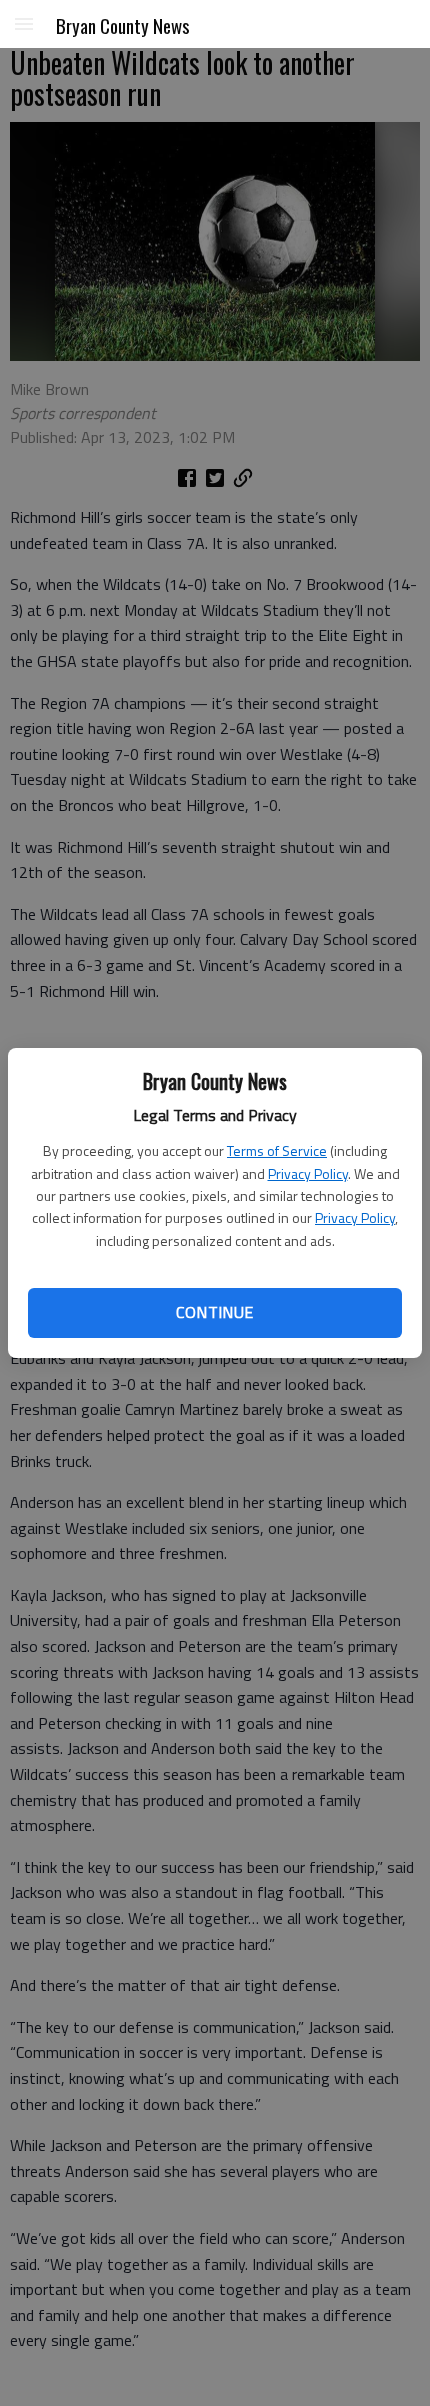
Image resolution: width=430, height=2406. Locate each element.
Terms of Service (277, 1150)
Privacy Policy (308, 1173)
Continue (214, 1312)
